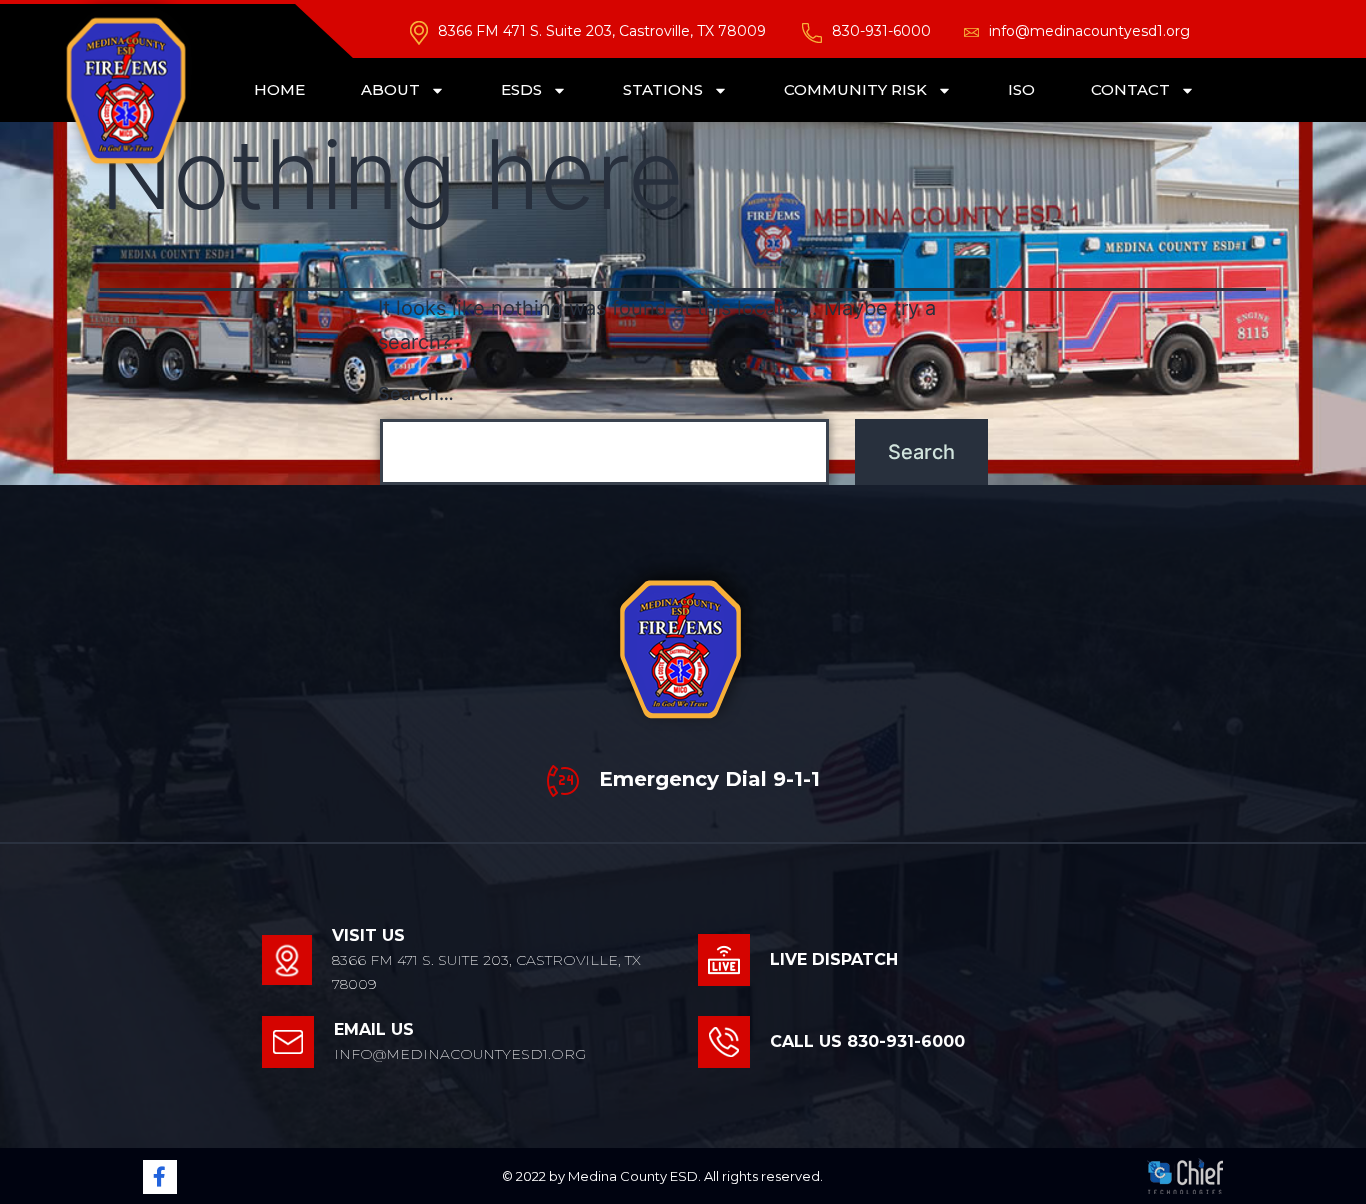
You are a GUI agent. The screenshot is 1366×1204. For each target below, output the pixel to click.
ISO (1021, 89)
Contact (1130, 89)
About (390, 89)
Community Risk (855, 89)
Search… (416, 393)
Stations (663, 89)
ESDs (521, 89)
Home (279, 89)
